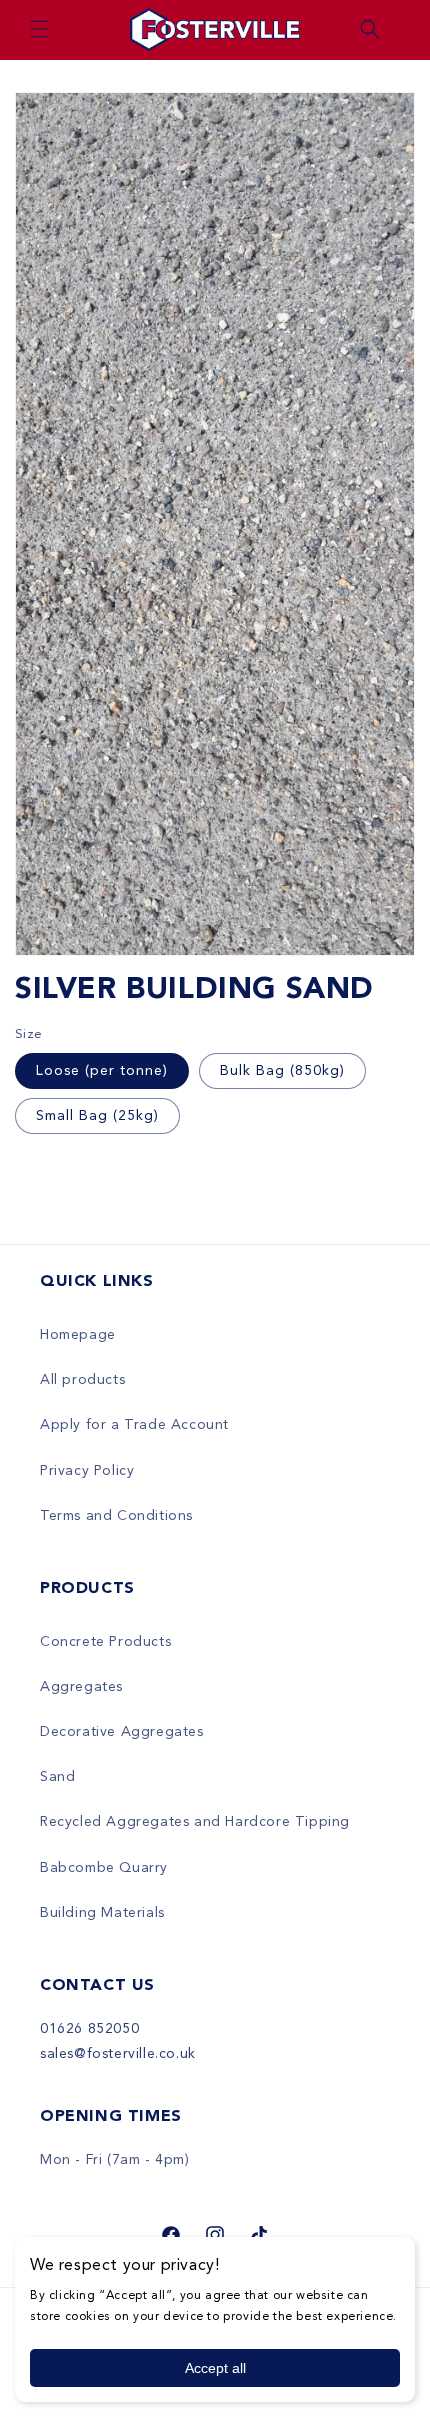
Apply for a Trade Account (134, 1425)
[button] (40, 29)
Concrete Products (105, 1642)
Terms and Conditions (116, 1516)
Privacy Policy (87, 1471)
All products (82, 1380)
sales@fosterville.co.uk (118, 2054)
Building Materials (102, 1913)
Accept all (215, 2368)
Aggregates (81, 1687)
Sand (57, 1777)
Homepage (78, 1335)
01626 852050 (89, 2029)
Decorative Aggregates (122, 1732)
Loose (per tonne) (102, 1071)
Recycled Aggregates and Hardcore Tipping (195, 1822)
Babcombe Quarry (104, 1868)
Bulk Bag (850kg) (282, 1071)
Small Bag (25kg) (97, 1116)
